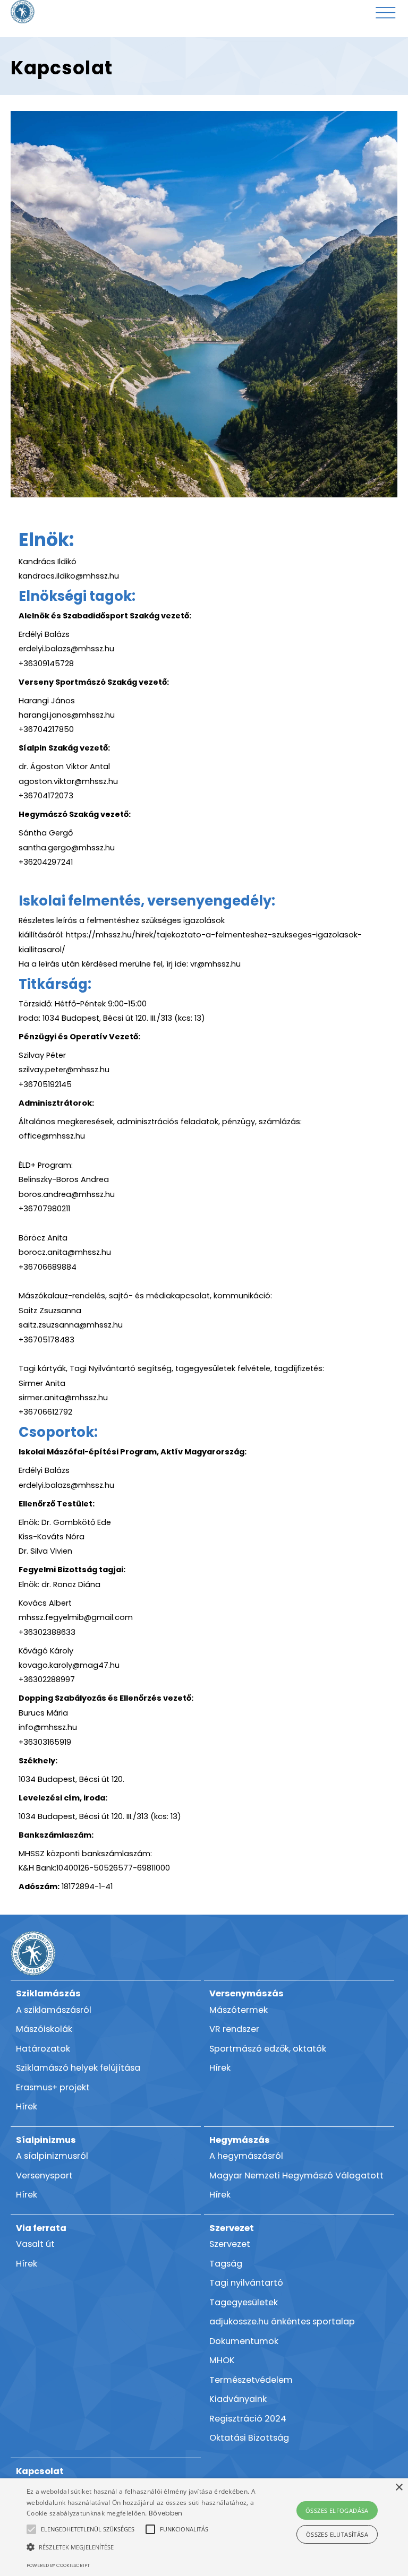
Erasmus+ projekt (53, 2087)
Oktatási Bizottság (249, 2438)
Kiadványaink (238, 2399)
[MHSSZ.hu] (23, 12)
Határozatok (43, 2049)
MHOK (222, 2360)
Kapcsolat (40, 2471)
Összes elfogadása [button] (337, 2510)
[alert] (204, 2527)
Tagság (226, 2264)
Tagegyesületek (244, 2302)
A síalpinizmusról (52, 2156)
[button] (88, 2529)
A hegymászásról (246, 2156)
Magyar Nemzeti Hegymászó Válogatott (296, 2176)
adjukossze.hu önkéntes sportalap (282, 2321)
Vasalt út (35, 2244)
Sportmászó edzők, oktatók (268, 2049)
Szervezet (232, 2228)
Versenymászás (246, 1993)
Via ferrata (41, 2228)
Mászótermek (239, 2010)
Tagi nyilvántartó (246, 2283)
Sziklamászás (48, 1993)
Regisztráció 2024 (248, 2419)
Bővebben (165, 2513)
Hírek (27, 2107)
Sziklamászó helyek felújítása (78, 2068)
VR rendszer (234, 2029)
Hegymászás (240, 2140)
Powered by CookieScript (58, 2565)
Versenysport (44, 2176)
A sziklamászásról (54, 2010)
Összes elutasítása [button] (337, 2534)
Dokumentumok (244, 2341)
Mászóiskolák (44, 2029)
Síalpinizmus (46, 2140)
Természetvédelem (251, 2380)
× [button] (399, 2488)
